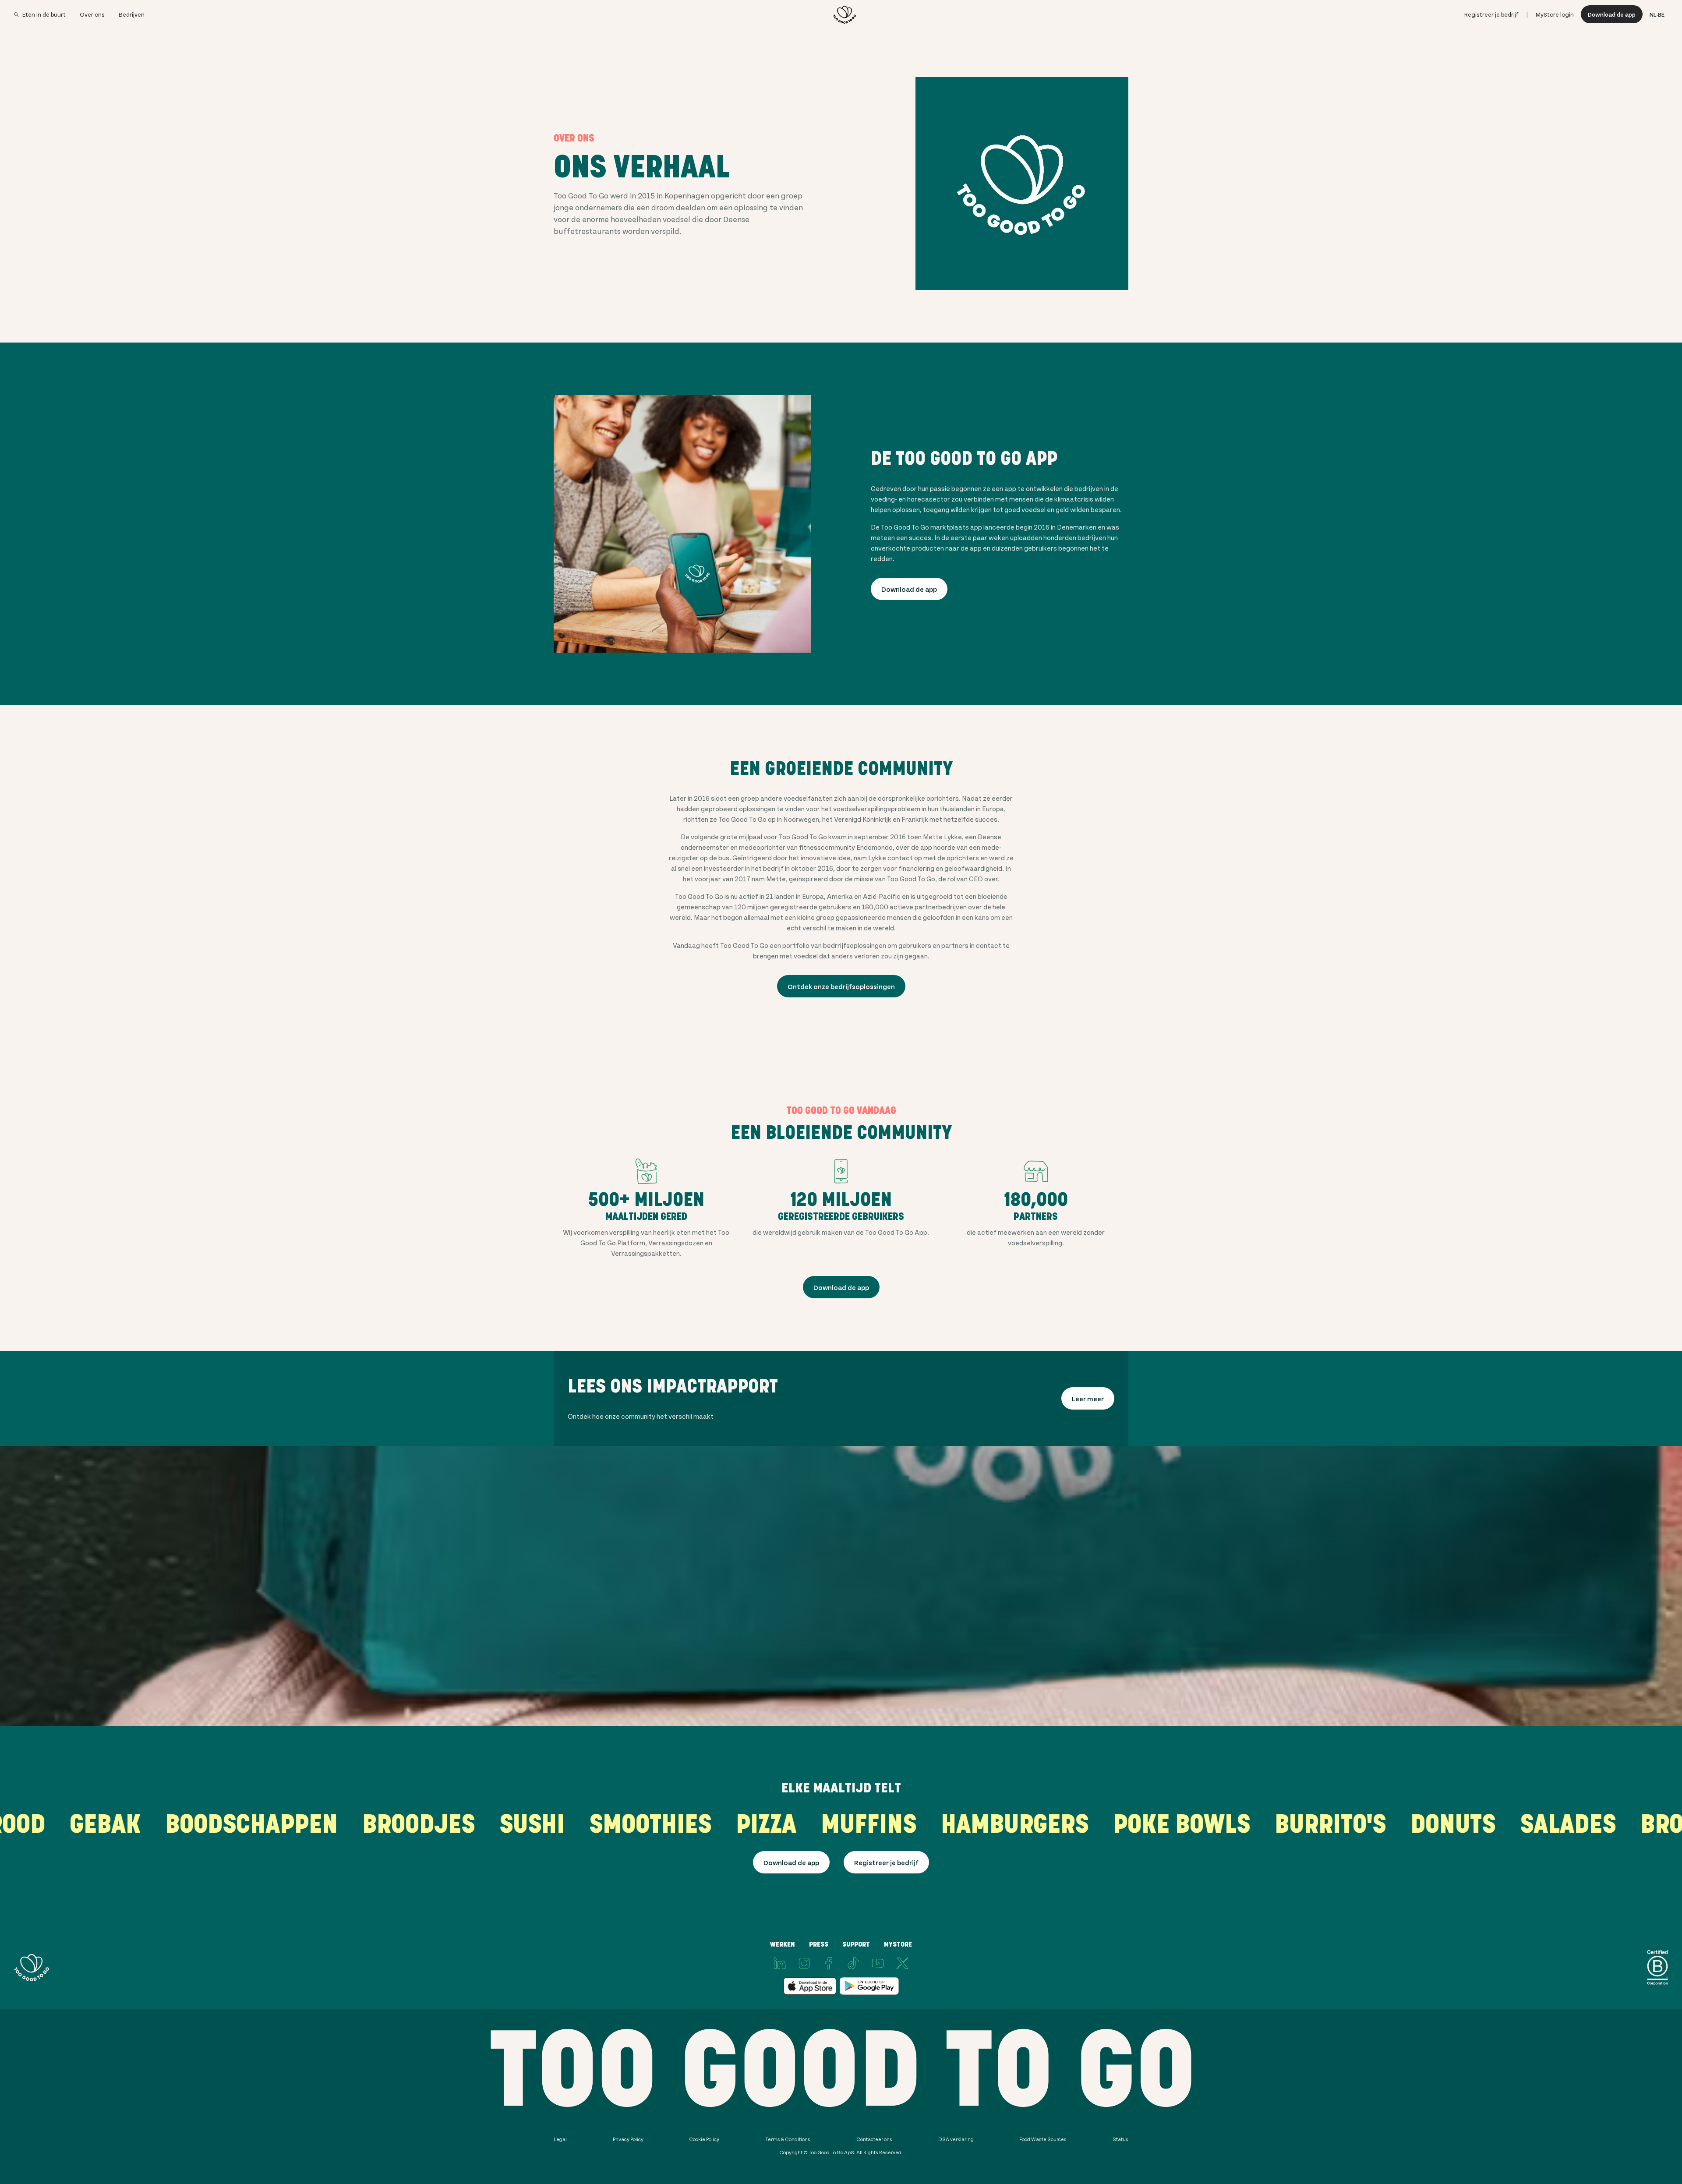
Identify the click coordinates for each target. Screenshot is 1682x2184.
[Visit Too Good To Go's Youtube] (878, 1963)
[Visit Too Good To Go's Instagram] (804, 1963)
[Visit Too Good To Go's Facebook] (829, 1963)
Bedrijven (132, 14)
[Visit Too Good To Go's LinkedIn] (780, 1963)
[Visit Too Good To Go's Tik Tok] (853, 1963)
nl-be (1657, 14)
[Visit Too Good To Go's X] (902, 1963)
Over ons (92, 14)
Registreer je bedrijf (1491, 14)
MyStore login (1555, 14)
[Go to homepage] (845, 14)
